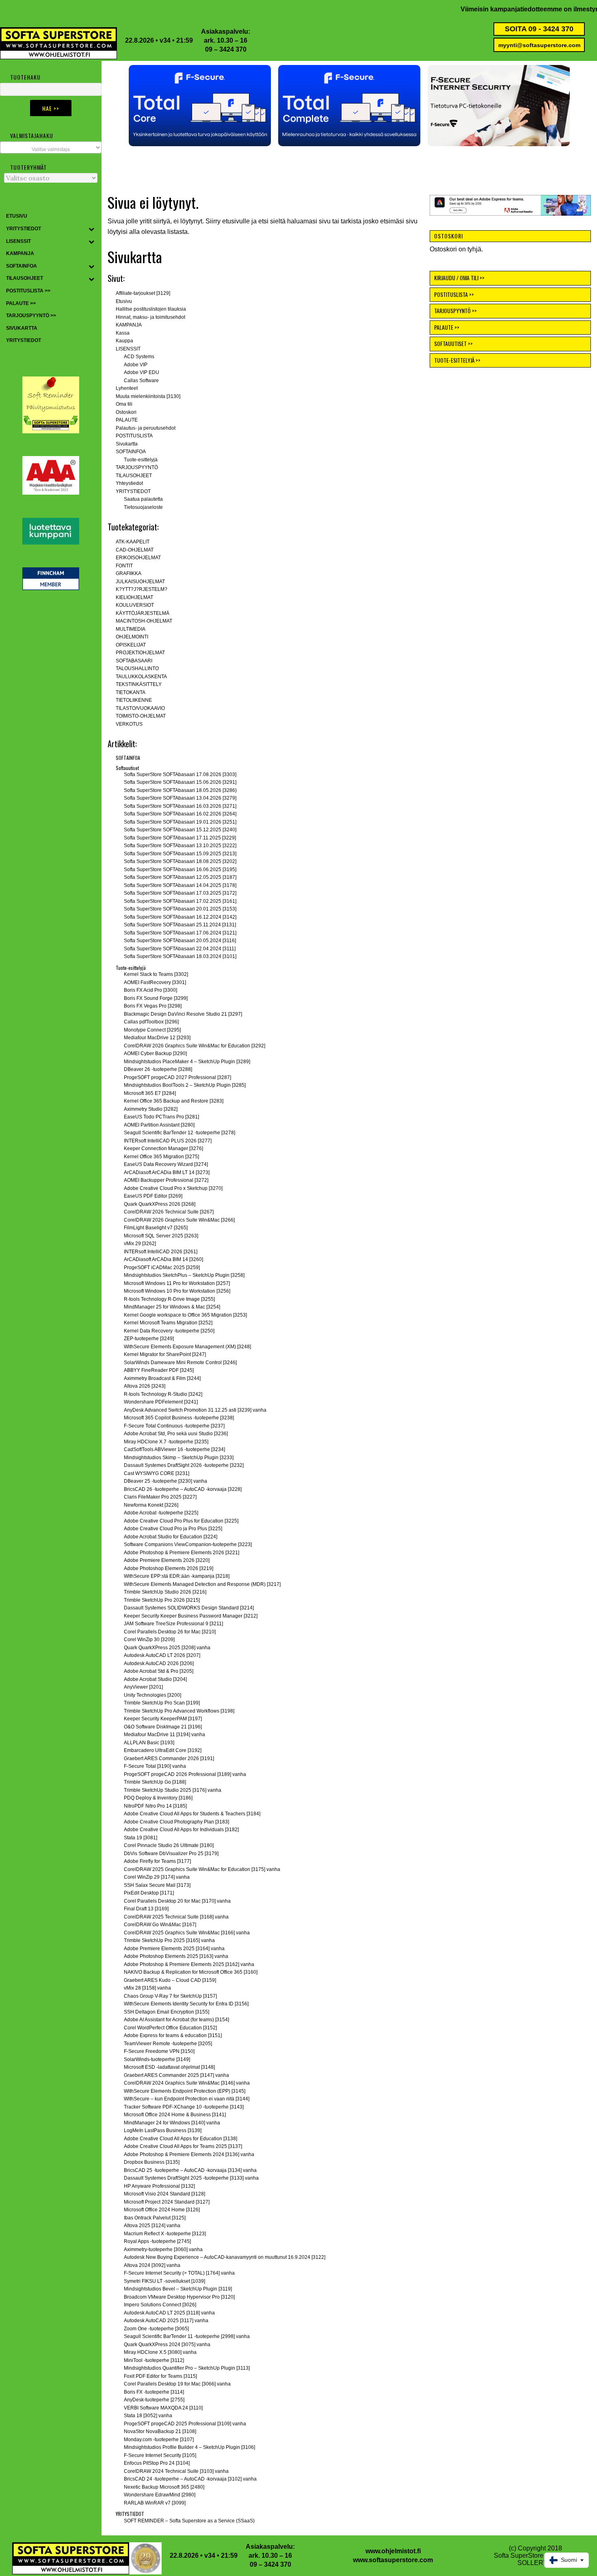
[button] (200, 106)
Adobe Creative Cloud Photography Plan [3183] (176, 1822)
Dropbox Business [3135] (152, 2162)
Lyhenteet (127, 388)
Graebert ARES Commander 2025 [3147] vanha (176, 2075)
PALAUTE (127, 420)
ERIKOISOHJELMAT (138, 558)
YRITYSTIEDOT (133, 491)
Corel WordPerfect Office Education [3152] (170, 2028)
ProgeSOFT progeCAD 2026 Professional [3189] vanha (185, 1774)
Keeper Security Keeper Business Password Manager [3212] (191, 1616)
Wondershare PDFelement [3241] (161, 1402)
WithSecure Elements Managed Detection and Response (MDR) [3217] (202, 1584)
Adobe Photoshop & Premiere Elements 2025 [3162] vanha (189, 1964)
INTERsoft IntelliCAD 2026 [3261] (161, 1252)
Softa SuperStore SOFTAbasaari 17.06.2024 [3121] (180, 933)
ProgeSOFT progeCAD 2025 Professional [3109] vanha (185, 2424)
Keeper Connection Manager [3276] (163, 1148)
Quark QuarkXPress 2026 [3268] (160, 1204)
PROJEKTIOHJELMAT (140, 653)
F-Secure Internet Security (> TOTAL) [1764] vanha (179, 2273)
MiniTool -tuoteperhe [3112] (154, 2360)
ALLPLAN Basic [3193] (149, 1743)
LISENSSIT (128, 349)
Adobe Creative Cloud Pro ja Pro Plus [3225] (173, 1529)
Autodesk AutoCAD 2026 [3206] (159, 1663)
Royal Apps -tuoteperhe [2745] (157, 2241)
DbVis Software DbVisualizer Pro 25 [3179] (171, 1854)
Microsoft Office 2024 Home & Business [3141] (175, 2115)
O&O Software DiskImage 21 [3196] (163, 1727)
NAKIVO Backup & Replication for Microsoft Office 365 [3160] (191, 1972)
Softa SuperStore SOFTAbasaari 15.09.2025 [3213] (180, 854)
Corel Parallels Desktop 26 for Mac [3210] (170, 1632)
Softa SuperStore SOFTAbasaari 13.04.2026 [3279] (180, 798)
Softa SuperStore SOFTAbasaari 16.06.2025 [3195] (180, 869)
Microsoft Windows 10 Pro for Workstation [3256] (177, 1291)
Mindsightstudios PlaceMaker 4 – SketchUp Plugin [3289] (187, 1062)
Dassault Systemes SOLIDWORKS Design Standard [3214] (189, 1608)
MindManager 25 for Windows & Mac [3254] (172, 1307)
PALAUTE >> (447, 327)
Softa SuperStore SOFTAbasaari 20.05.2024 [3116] (180, 941)
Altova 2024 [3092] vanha (152, 2265)
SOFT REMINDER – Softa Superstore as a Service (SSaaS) (189, 2521)
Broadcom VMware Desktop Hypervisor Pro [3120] (179, 2297)
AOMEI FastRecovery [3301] (155, 982)
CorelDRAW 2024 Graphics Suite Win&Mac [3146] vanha (187, 2083)
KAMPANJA (129, 325)
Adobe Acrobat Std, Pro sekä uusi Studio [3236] (176, 1434)
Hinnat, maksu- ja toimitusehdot (150, 317)
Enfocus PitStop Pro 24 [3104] (157, 2463)
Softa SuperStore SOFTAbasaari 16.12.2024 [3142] (180, 917)
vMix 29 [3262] (140, 1244)
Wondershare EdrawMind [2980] (160, 2495)
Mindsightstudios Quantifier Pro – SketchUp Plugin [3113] (187, 2368)
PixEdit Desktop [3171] (149, 1893)
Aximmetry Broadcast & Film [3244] (162, 1378)
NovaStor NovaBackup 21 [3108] (160, 2431)
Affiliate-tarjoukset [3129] (143, 293)
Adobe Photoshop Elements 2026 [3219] (169, 1568)
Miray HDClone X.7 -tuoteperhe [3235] (166, 1442)
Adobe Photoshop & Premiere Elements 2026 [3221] (182, 1553)
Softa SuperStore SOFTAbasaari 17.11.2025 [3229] (180, 838)
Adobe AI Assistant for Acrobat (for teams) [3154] (176, 2020)
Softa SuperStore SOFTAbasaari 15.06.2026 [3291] (180, 782)
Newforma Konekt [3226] (151, 1505)
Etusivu (124, 301)
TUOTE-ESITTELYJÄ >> (457, 360)
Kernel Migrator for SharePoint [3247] (165, 1354)
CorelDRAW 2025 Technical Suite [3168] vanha (176, 1917)
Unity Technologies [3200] (152, 1695)
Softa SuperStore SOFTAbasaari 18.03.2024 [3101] (180, 956)
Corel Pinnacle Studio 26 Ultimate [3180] (169, 1845)
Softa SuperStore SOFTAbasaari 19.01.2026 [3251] (180, 822)
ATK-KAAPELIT (133, 542)
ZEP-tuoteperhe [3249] (149, 1339)
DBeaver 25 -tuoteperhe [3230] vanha (165, 1481)
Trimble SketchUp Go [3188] (155, 1782)
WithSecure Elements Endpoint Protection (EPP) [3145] (185, 2091)
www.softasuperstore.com (393, 2560)
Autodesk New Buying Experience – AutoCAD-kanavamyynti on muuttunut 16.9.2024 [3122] (225, 2257)
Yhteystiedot (129, 483)
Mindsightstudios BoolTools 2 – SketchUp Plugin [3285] (185, 1085)
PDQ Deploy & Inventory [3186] (158, 1798)
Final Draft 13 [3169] (146, 1909)
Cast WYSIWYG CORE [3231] (157, 1473)
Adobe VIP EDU (142, 372)
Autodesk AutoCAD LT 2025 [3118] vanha (169, 2313)
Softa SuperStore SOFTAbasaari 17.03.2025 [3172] (180, 893)
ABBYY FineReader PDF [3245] (159, 1370)
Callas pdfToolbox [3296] (151, 1022)
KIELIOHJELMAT (134, 597)
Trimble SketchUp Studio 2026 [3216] (165, 1592)
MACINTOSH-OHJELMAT (144, 621)
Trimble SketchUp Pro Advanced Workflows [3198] (179, 1711)
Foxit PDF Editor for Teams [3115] (160, 2376)
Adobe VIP (136, 365)
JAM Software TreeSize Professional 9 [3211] (173, 1624)
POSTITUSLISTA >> (454, 294)
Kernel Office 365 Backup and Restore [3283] (174, 1101)
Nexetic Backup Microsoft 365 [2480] (164, 2487)
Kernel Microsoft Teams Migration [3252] (168, 1323)
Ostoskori (126, 412)
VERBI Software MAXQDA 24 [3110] (163, 2408)
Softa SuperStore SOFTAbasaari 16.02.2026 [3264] (180, 814)
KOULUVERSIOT (135, 605)
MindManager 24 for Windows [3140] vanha (172, 2123)
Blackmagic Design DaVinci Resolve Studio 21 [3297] (183, 1014)
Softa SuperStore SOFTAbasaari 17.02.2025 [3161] (180, 901)
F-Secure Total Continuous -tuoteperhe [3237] (174, 1426)
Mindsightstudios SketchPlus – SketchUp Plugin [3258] (184, 1275)
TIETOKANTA (131, 692)
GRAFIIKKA (129, 573)
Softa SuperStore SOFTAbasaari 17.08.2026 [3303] (180, 774)
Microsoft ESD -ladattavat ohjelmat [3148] (169, 2067)
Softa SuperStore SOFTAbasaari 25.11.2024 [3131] (180, 925)
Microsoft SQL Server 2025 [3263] (161, 1236)
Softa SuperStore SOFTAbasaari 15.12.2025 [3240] (180, 830)
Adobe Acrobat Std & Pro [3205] (159, 1671)
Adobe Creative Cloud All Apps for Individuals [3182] (181, 1830)
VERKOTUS (129, 724)
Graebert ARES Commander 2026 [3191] (169, 1758)
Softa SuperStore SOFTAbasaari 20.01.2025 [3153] (180, 909)
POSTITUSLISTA (134, 436)
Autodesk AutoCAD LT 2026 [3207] (162, 1655)
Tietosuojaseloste (143, 507)
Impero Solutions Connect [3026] (160, 2305)
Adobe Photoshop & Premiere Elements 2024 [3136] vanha (189, 2154)
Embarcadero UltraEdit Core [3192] (163, 1750)
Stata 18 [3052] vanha (148, 2416)
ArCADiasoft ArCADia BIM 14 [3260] (163, 1259)
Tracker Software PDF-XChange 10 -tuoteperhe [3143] (184, 2107)
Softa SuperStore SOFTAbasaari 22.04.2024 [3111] (180, 949)
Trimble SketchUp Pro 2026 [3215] (162, 1600)
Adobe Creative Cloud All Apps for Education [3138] (181, 2139)
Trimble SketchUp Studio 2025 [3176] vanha (173, 1790)
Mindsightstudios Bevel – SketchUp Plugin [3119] (178, 2289)
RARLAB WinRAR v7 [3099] (155, 2503)
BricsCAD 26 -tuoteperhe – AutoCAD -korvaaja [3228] (183, 1489)
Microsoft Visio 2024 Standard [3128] (164, 2194)
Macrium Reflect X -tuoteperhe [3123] (165, 2234)
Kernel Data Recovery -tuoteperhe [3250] (169, 1331)
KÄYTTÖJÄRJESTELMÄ (143, 613)
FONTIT (124, 566)
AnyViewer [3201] (143, 1687)
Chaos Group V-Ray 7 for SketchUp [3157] (170, 1996)
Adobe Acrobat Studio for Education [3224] (171, 1537)
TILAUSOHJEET (134, 476)
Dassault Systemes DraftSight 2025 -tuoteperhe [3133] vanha (191, 2178)
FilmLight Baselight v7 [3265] (156, 1228)
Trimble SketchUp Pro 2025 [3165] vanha (169, 1940)
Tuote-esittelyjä (141, 460)
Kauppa (124, 341)
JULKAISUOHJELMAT (140, 582)
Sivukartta (127, 444)
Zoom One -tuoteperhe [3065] (156, 2329)
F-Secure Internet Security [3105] (160, 2455)
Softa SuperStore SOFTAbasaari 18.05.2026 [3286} (180, 790)
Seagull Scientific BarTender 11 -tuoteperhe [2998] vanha (187, 2336)
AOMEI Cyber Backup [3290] (155, 1053)
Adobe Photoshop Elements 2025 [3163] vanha (176, 1956)
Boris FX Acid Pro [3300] (150, 990)
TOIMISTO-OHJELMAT (141, 716)
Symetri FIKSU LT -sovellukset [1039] (164, 2281)
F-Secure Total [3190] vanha (155, 1766)
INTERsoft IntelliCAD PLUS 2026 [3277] (168, 1141)
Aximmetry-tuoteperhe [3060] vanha (163, 2249)
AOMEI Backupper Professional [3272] (166, 1180)
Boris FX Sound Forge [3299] (156, 998)
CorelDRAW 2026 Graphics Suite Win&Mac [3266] (179, 1220)
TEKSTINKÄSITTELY (139, 684)
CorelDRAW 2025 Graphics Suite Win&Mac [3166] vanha (187, 1933)
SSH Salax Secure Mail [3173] (157, 1885)
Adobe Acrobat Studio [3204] (155, 1679)
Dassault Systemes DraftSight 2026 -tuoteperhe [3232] (184, 1465)
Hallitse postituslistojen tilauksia (151, 309)
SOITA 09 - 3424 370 (539, 29)
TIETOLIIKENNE (134, 700)
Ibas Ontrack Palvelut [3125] (155, 2218)
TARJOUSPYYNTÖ (137, 467)
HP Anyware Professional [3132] (159, 2186)
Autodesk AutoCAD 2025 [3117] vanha (166, 2321)
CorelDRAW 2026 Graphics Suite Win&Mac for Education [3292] (195, 1046)
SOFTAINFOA (131, 452)
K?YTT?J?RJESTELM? (142, 589)
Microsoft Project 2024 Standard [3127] (167, 2202)
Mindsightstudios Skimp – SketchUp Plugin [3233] (179, 1458)
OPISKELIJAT (131, 645)
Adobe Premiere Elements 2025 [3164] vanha (174, 1949)
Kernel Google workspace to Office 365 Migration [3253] (185, 1315)
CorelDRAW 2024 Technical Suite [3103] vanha (176, 2471)
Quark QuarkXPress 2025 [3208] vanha (167, 1648)
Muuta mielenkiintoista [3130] (148, 396)
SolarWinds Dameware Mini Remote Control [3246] (180, 1363)
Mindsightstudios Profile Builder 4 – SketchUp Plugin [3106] (189, 2447)
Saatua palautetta (143, 499)
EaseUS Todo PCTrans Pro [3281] (161, 1117)
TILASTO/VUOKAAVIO (140, 708)
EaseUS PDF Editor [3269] (153, 1196)
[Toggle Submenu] (91, 229)
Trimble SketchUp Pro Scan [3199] (162, 1703)
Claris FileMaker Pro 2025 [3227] (160, 1497)
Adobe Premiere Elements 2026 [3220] (167, 1560)
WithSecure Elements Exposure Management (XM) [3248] (187, 1347)
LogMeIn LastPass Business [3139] (163, 2130)
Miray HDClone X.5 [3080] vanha (160, 2352)
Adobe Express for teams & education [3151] (173, 2035)
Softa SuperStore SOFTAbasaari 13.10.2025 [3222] (180, 846)
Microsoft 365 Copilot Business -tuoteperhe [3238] (179, 1418)
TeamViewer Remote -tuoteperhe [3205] (168, 2044)
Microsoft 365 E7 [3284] (150, 1093)
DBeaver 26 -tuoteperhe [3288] (158, 1069)
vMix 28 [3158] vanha (147, 1988)
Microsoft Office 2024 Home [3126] (162, 2210)
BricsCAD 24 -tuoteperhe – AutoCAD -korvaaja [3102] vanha (190, 2479)
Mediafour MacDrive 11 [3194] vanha (164, 1735)
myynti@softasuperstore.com (539, 45)
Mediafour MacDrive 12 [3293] (157, 1038)
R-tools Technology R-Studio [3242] (163, 1394)
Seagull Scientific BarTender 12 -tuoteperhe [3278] (180, 1133)
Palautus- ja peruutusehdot (146, 428)
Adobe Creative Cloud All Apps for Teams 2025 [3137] (183, 2146)
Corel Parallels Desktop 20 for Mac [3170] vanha (177, 1901)
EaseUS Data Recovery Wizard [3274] (166, 1164)
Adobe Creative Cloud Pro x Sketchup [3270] (173, 1188)
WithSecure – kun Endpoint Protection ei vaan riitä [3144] (187, 2099)
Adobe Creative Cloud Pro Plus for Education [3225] (181, 1521)
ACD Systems (139, 357)
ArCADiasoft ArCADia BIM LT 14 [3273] (167, 1172)
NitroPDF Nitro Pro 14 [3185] (155, 1806)
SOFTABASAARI (134, 661)
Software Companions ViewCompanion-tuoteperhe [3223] (188, 1544)
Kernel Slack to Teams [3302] (156, 974)
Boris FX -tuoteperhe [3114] (154, 2392)
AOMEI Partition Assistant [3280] (159, 1125)
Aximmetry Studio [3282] (151, 1109)
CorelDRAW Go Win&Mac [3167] (160, 1925)
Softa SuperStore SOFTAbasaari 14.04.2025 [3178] (180, 885)
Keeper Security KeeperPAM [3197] (163, 1719)
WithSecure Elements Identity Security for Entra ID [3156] (186, 2004)
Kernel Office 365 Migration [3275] (161, 1157)
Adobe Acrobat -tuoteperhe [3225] (161, 1513)
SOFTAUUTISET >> (453, 343)
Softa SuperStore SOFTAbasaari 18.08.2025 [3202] (180, 861)
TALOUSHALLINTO (137, 668)
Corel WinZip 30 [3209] (149, 1639)
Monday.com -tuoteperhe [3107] (159, 2440)
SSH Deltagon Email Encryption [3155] (167, 2012)
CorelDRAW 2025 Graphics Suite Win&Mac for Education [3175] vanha (202, 1869)
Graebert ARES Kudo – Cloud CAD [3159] (170, 1980)
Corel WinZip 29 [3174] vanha (157, 1877)
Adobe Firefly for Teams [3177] (157, 1861)
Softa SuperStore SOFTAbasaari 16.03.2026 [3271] (180, 806)
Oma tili (124, 404)
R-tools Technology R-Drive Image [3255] (169, 1299)
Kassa (123, 333)
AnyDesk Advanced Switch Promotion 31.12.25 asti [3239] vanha (195, 1410)
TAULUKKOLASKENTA (141, 677)
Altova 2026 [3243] (145, 1386)
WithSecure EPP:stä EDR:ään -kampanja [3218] (177, 1576)
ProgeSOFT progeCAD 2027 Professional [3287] (177, 1077)
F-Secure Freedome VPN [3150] (159, 2051)
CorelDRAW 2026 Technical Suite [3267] (169, 1212)
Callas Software (141, 381)
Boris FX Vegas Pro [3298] (153, 1006)
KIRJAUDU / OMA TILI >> (459, 278)
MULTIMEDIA (131, 629)
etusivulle (236, 221)
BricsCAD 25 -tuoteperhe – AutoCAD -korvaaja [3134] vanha (190, 2170)
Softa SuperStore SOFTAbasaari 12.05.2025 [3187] (180, 877)
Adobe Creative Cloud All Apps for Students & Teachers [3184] (192, 1814)
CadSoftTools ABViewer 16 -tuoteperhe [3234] (174, 1449)
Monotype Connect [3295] (152, 1030)
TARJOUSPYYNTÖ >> (455, 310)
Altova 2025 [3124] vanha (152, 2226)
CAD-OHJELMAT (135, 550)
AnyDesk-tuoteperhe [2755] (154, 2400)
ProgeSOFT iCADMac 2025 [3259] (162, 1267)
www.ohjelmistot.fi (393, 2551)
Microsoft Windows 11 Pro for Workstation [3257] (177, 1283)
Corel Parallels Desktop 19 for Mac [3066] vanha (177, 2384)
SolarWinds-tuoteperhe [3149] (157, 2059)
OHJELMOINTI (132, 637)
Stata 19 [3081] (141, 1838)
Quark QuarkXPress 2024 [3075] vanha (167, 2345)
